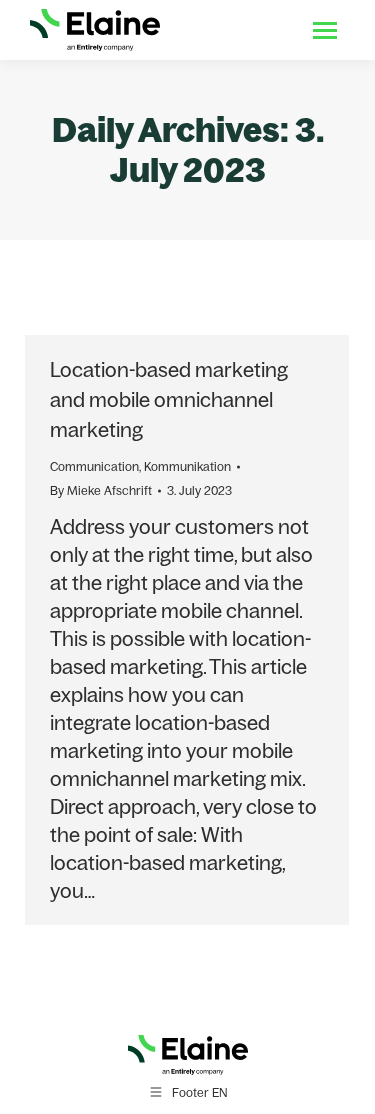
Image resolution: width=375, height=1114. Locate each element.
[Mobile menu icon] (325, 30)
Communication (94, 466)
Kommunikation (187, 466)
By (101, 490)
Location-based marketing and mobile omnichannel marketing (169, 399)
